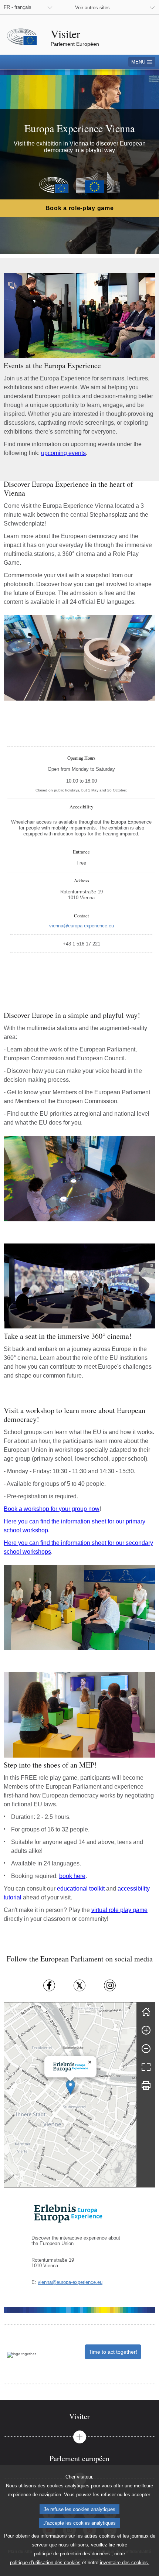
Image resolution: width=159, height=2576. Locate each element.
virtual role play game (119, 1910)
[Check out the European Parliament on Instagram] (110, 1985)
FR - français (18, 7)
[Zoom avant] (146, 2030)
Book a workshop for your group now (52, 1509)
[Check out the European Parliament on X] (79, 1985)
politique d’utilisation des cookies (45, 2563)
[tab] (79, 2416)
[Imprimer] (146, 2086)
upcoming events (63, 453)
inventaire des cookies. (125, 2563)
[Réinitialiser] (146, 2012)
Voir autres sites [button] (92, 8)
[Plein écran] (146, 2067)
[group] (70, 2095)
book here (72, 1876)
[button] (70, 2087)
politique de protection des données (72, 2554)
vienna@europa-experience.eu (70, 2282)
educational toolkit (81, 1889)
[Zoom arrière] (146, 2049)
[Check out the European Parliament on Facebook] (49, 1985)
